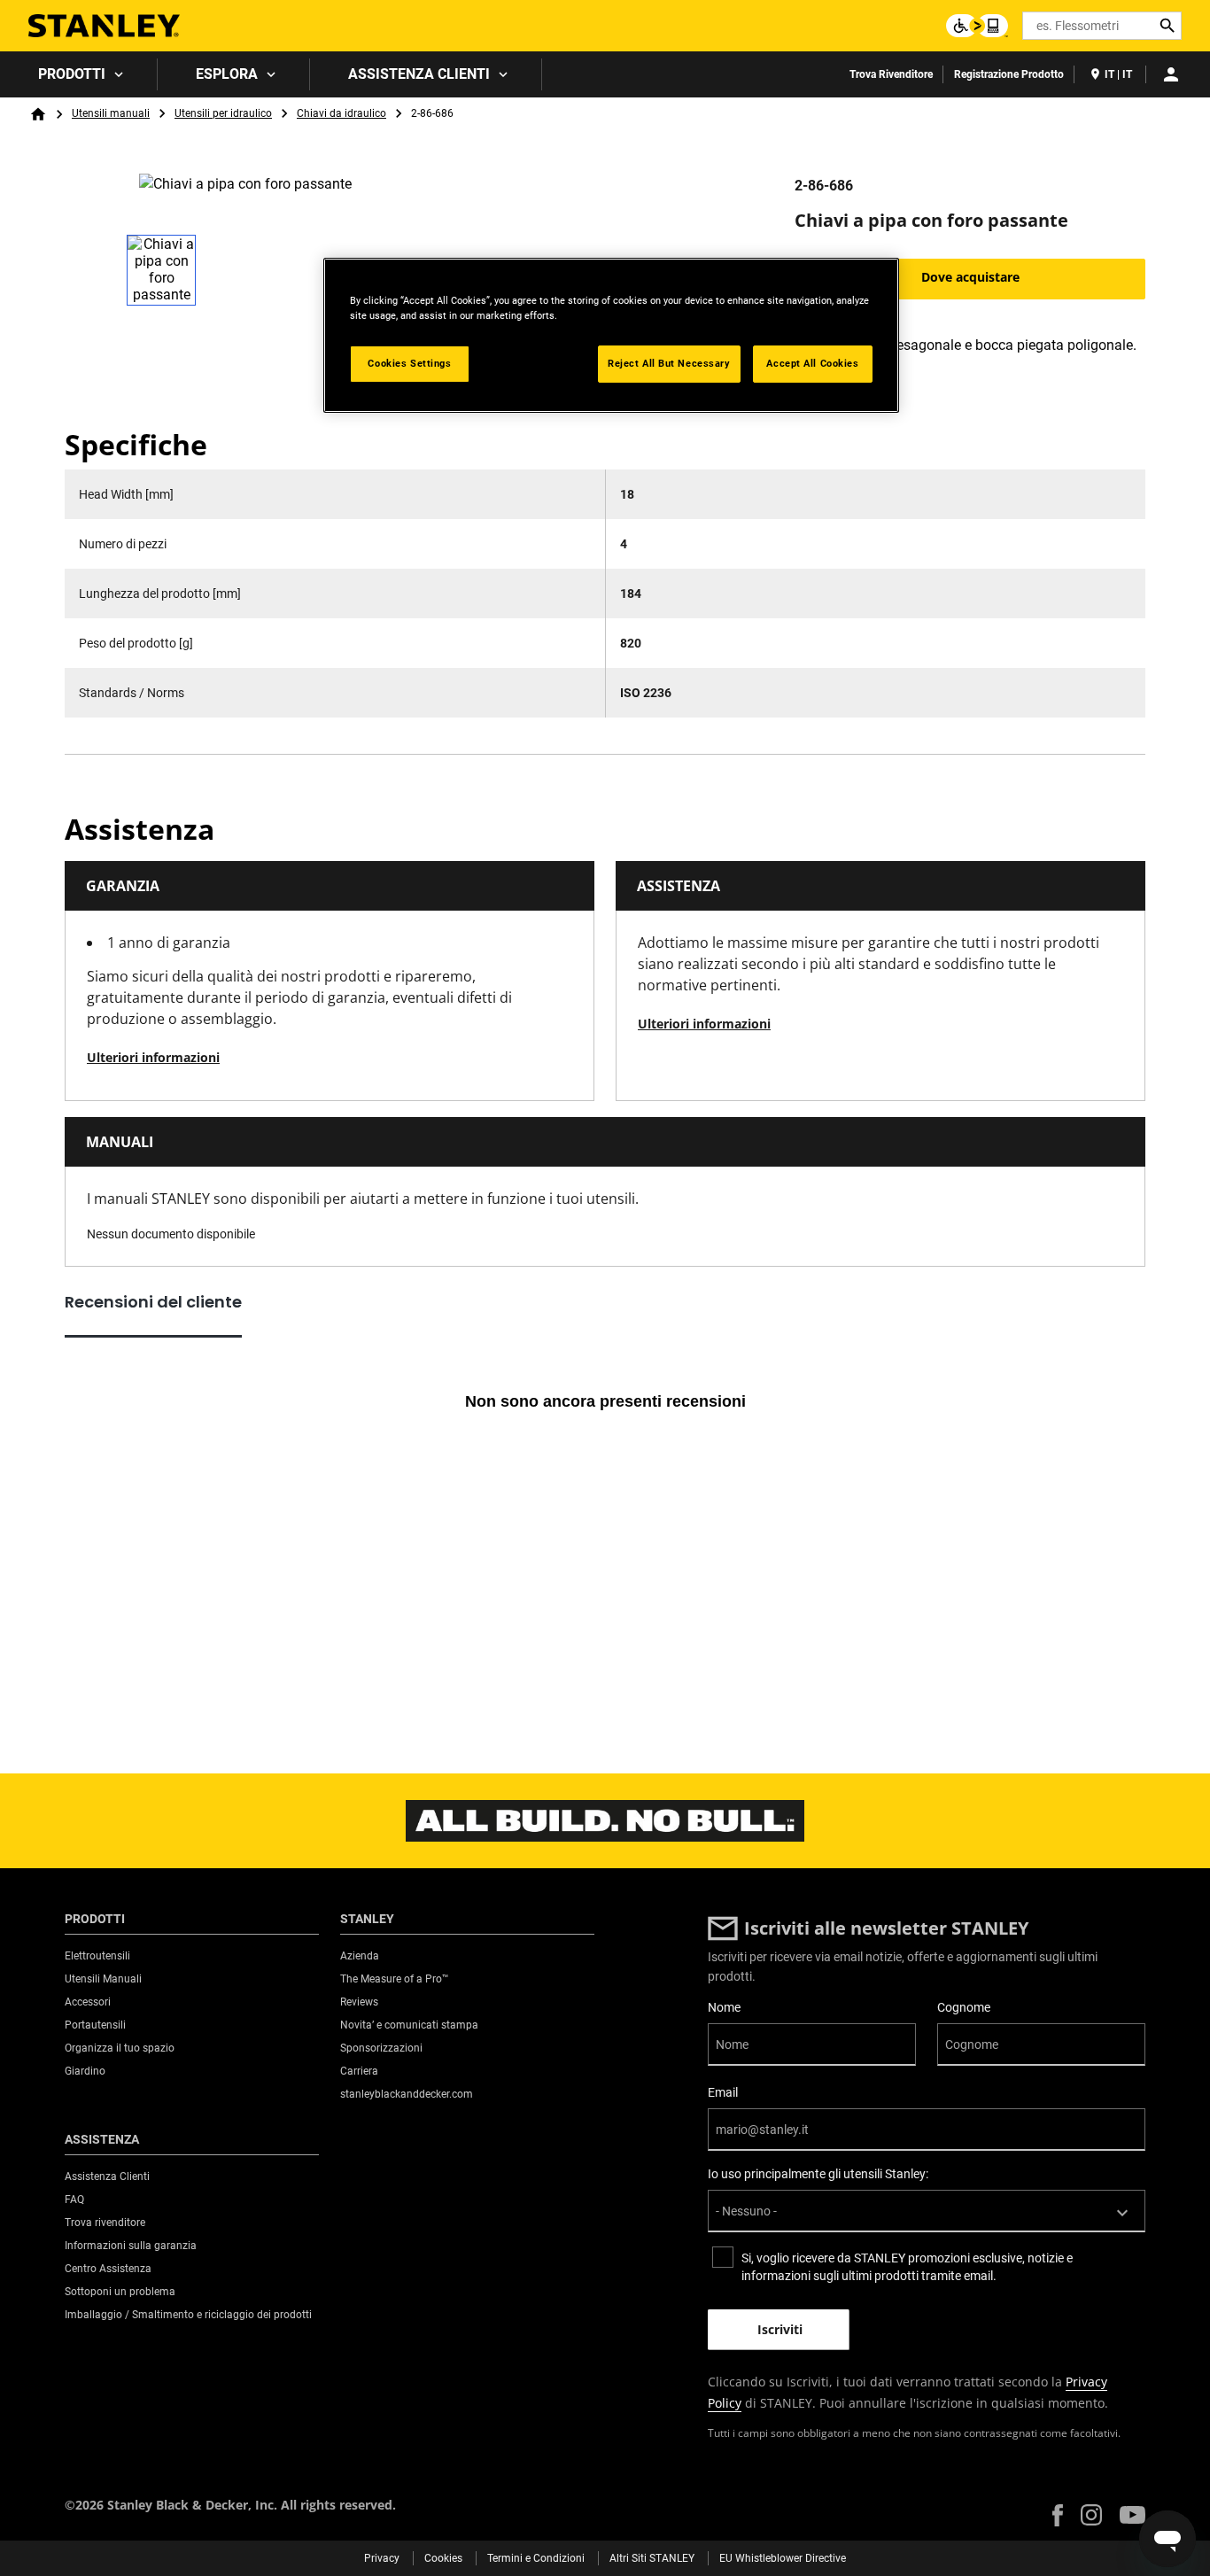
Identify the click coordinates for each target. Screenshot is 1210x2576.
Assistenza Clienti (419, 74)
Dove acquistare (970, 277)
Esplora (227, 74)
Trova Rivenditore (891, 74)
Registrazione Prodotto (1009, 74)
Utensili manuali (111, 113)
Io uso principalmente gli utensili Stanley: (818, 2174)
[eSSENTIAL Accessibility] (977, 26)
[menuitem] (79, 74)
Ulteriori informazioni (153, 1057)
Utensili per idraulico (223, 113)
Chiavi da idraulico (341, 113)
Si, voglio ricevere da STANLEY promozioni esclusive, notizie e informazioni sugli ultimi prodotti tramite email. (907, 2267)
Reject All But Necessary (669, 363)
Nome (724, 2007)
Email (723, 2092)
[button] (1058, 2515)
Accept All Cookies (812, 363)
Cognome (964, 2007)
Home (38, 114)
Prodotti (72, 74)
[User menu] (1171, 74)
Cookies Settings (409, 363)
